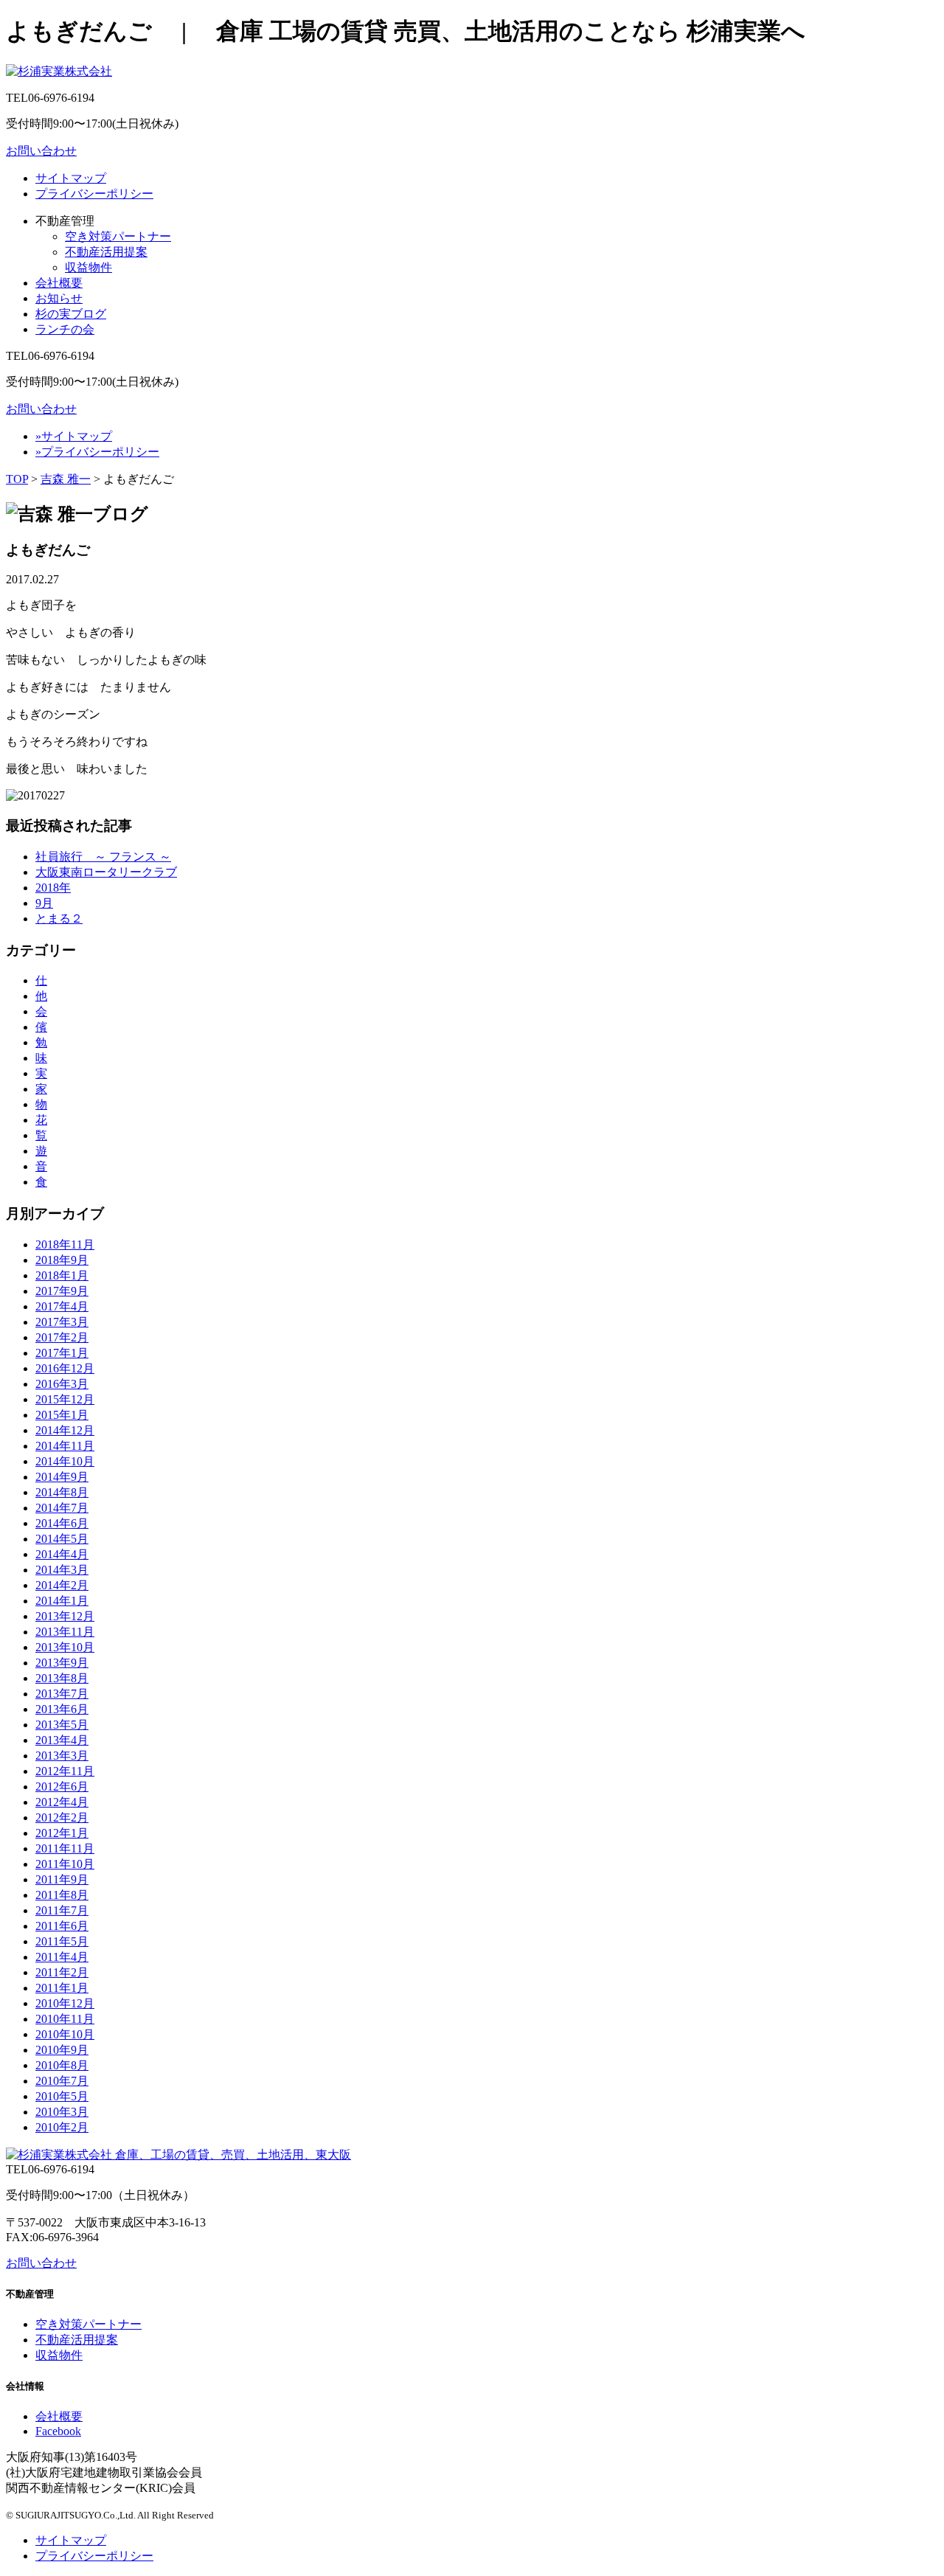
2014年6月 (62, 1523)
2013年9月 (62, 1663)
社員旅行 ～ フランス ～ (103, 857)
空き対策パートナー (118, 236)
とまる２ (59, 919)
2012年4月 (62, 1802)
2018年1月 (62, 1275)
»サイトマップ (74, 436)
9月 (44, 903)
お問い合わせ (41, 151)
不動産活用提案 (106, 252)
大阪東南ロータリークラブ (106, 872)
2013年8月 (62, 1678)
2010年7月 (62, 2081)
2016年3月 (62, 1384)
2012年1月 (62, 1833)
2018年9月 (62, 1260)
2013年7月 (62, 1694)
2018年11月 (65, 1244)
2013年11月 (65, 1632)
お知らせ (59, 298)
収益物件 (88, 267)
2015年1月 (62, 1415)
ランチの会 (65, 329)
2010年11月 (65, 2019)
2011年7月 (62, 1910)
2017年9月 (62, 1291)
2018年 (53, 888)
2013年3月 (62, 1756)
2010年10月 (65, 2034)
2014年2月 (62, 1585)
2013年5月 (62, 1725)
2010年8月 (62, 2065)
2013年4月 (62, 1740)
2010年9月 (62, 2050)
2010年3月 (62, 2112)
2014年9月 (62, 1477)
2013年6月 (62, 1709)
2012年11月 (65, 1771)
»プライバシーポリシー (97, 452)
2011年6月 (62, 1926)
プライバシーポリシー (94, 194)
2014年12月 (65, 1430)
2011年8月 (62, 1895)
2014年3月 (62, 1570)
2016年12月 (65, 1368)
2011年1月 (62, 1988)
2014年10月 (65, 1461)
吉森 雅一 (66, 479)
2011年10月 (65, 1864)
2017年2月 (62, 1337)
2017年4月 (62, 1306)
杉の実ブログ (71, 314)
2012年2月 (62, 1818)
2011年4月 (62, 1957)
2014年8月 (62, 1492)
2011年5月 (62, 1941)
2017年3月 (62, 1322)
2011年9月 (62, 1879)
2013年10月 (65, 1647)
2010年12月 (65, 2003)
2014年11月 (65, 1446)
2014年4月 (62, 1554)
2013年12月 (65, 1616)
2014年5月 (62, 1539)
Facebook (58, 2431)
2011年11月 (65, 1848)
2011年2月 (62, 1972)
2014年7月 (62, 1508)
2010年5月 (62, 2096)
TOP (17, 479)
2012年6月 (62, 1787)
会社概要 (59, 283)
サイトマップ (71, 178)
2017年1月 (62, 1353)
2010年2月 (62, 2127)
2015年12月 (65, 1399)
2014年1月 (62, 1601)
